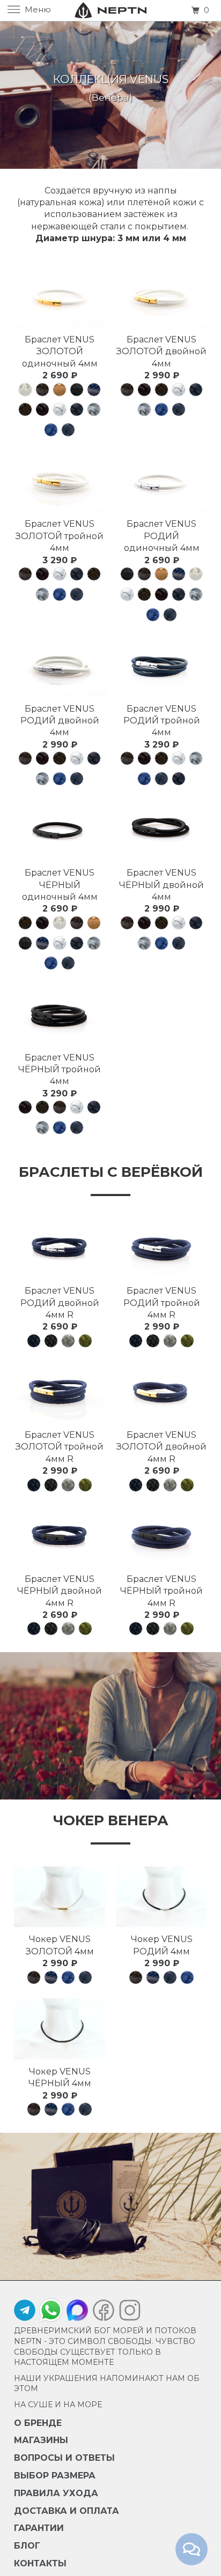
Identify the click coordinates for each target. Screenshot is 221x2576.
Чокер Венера (111, 1820)
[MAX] (77, 2313)
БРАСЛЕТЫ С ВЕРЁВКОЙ (111, 1172)
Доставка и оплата (67, 2511)
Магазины (41, 2440)
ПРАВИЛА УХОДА (56, 2493)
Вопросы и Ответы (64, 2458)
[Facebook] (104, 2313)
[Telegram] (25, 2313)
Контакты (40, 2563)
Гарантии (39, 2528)
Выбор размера (55, 2476)
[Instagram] (127, 2313)
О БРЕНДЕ (38, 2423)
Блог (27, 2546)
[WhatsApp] (51, 2310)
